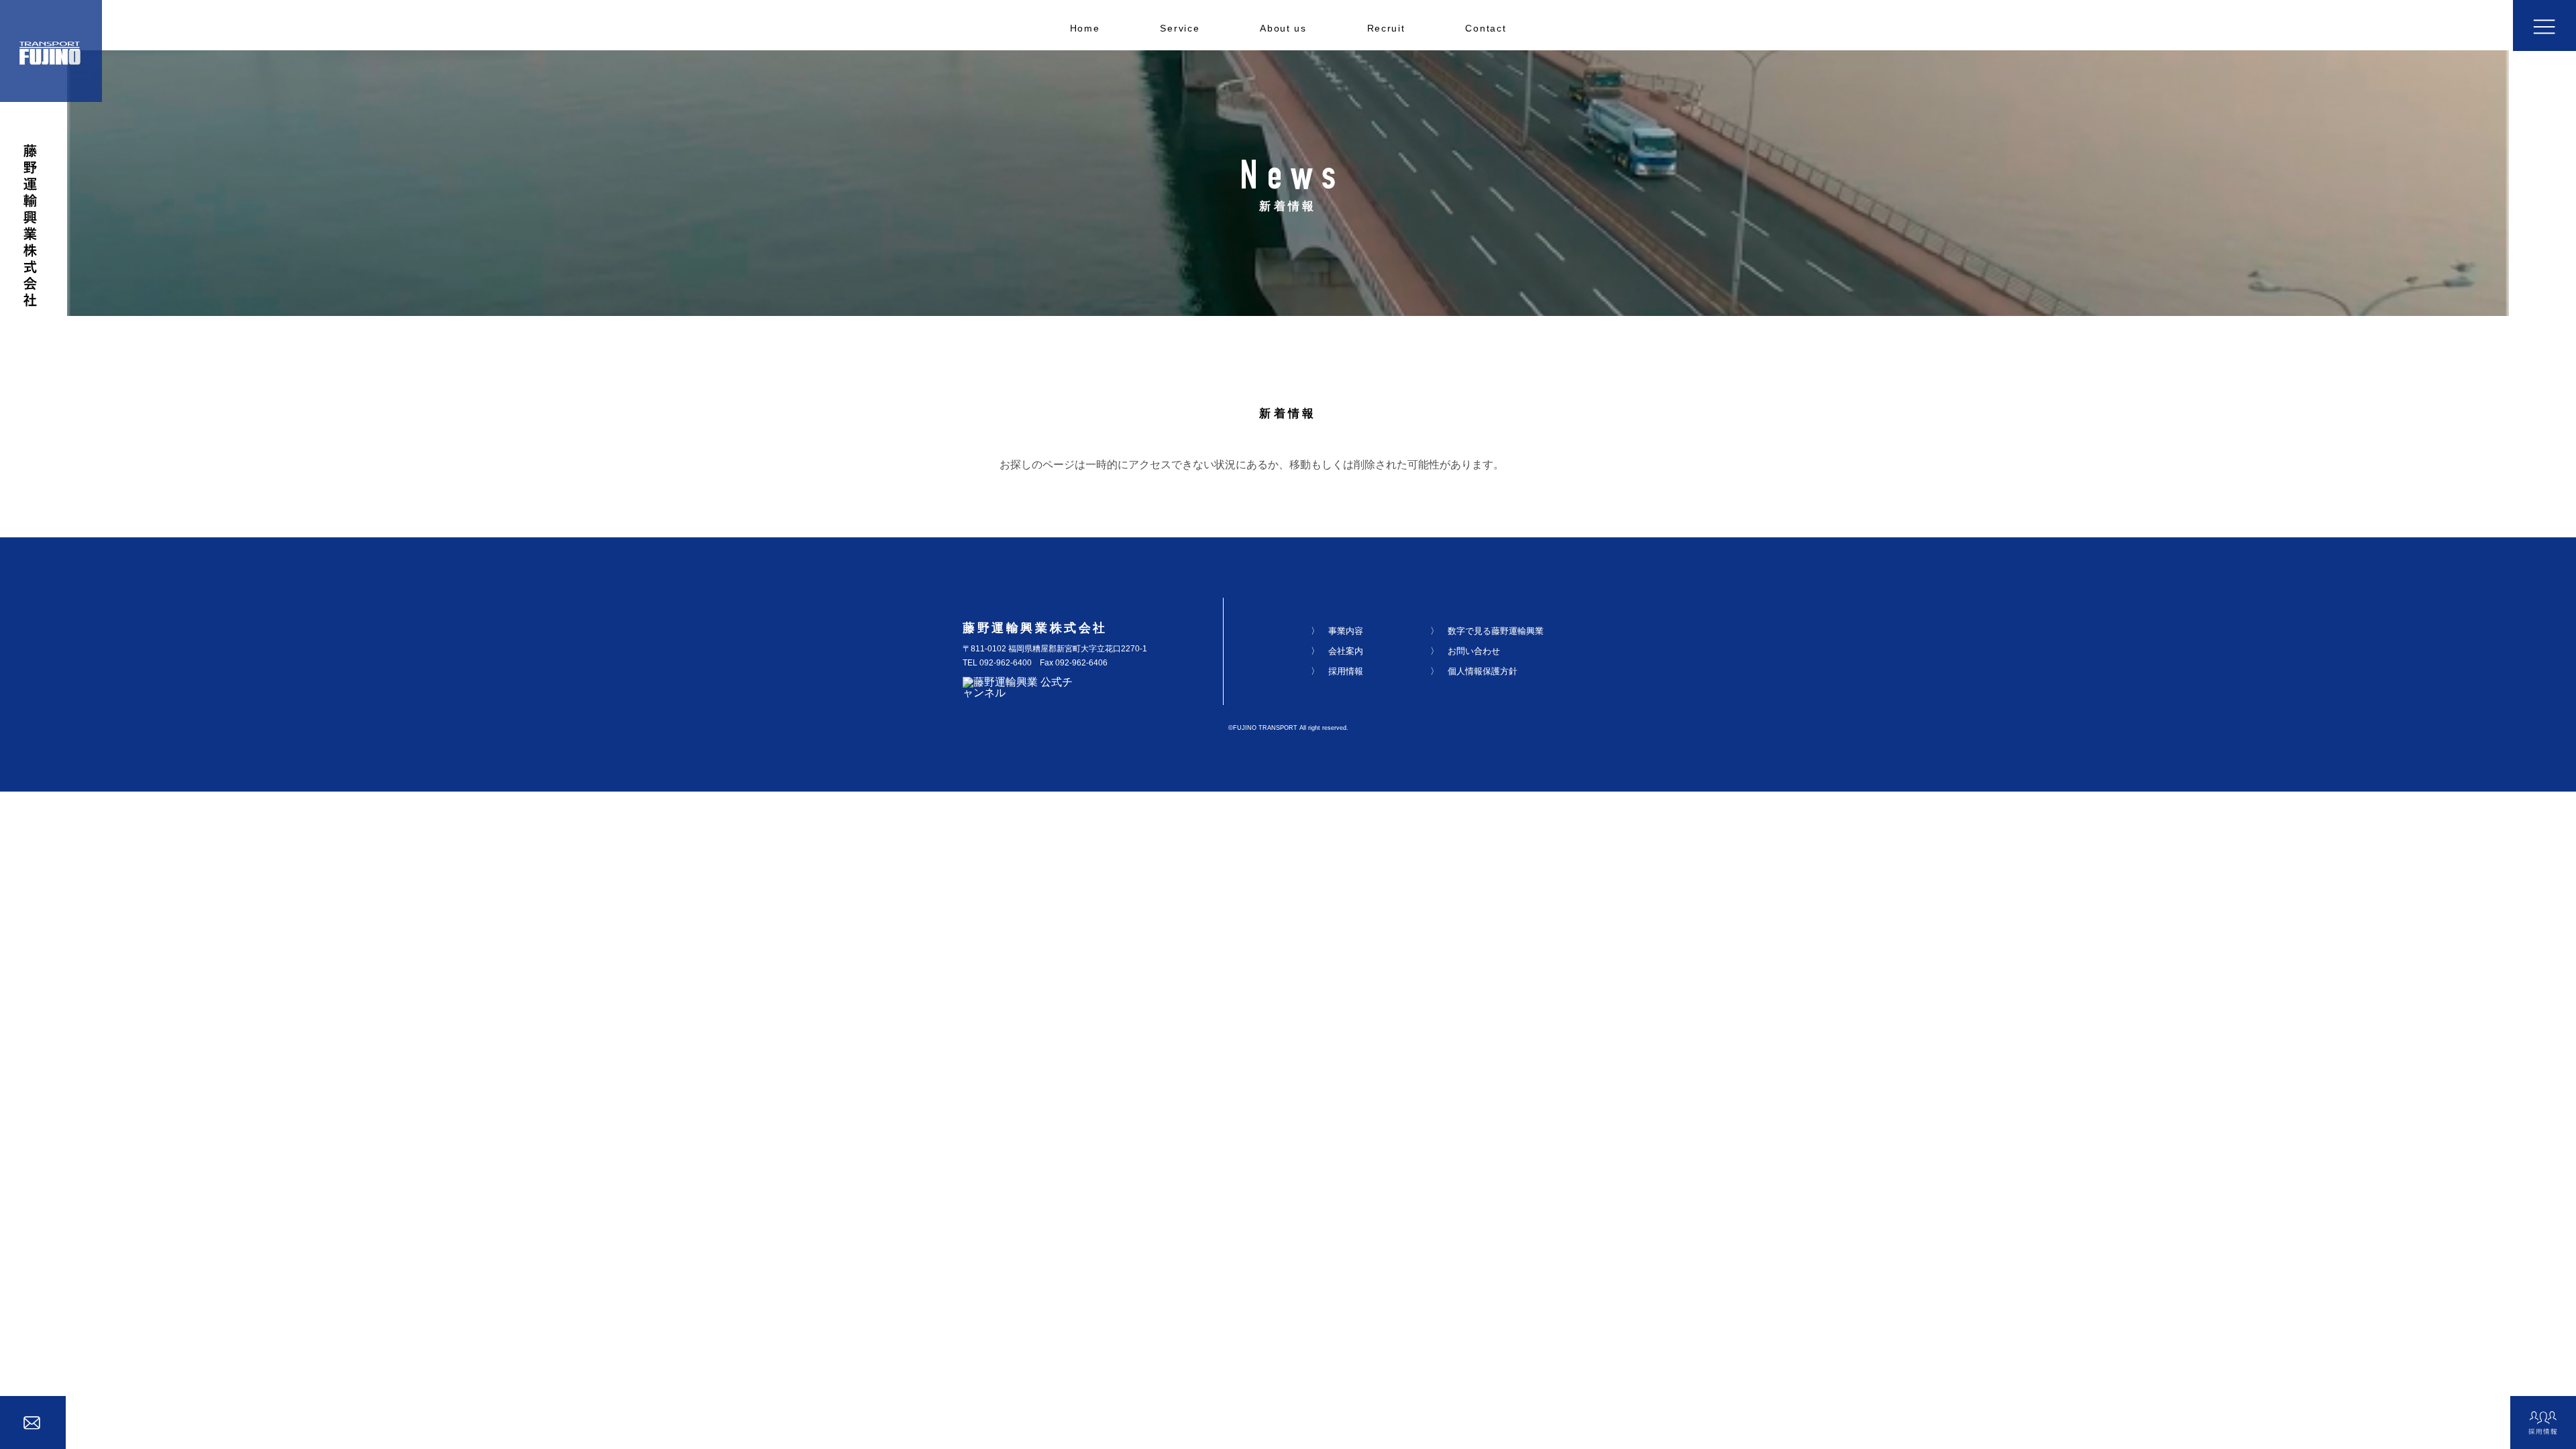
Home (1085, 29)
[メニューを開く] (2544, 25)
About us (1283, 29)
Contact (1486, 29)
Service (1180, 29)
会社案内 (1346, 651)
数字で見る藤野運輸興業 (1496, 631)
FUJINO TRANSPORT (1265, 728)
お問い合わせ (1474, 651)
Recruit (1386, 29)
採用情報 (1346, 671)
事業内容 (1346, 631)
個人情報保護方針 (1483, 671)
